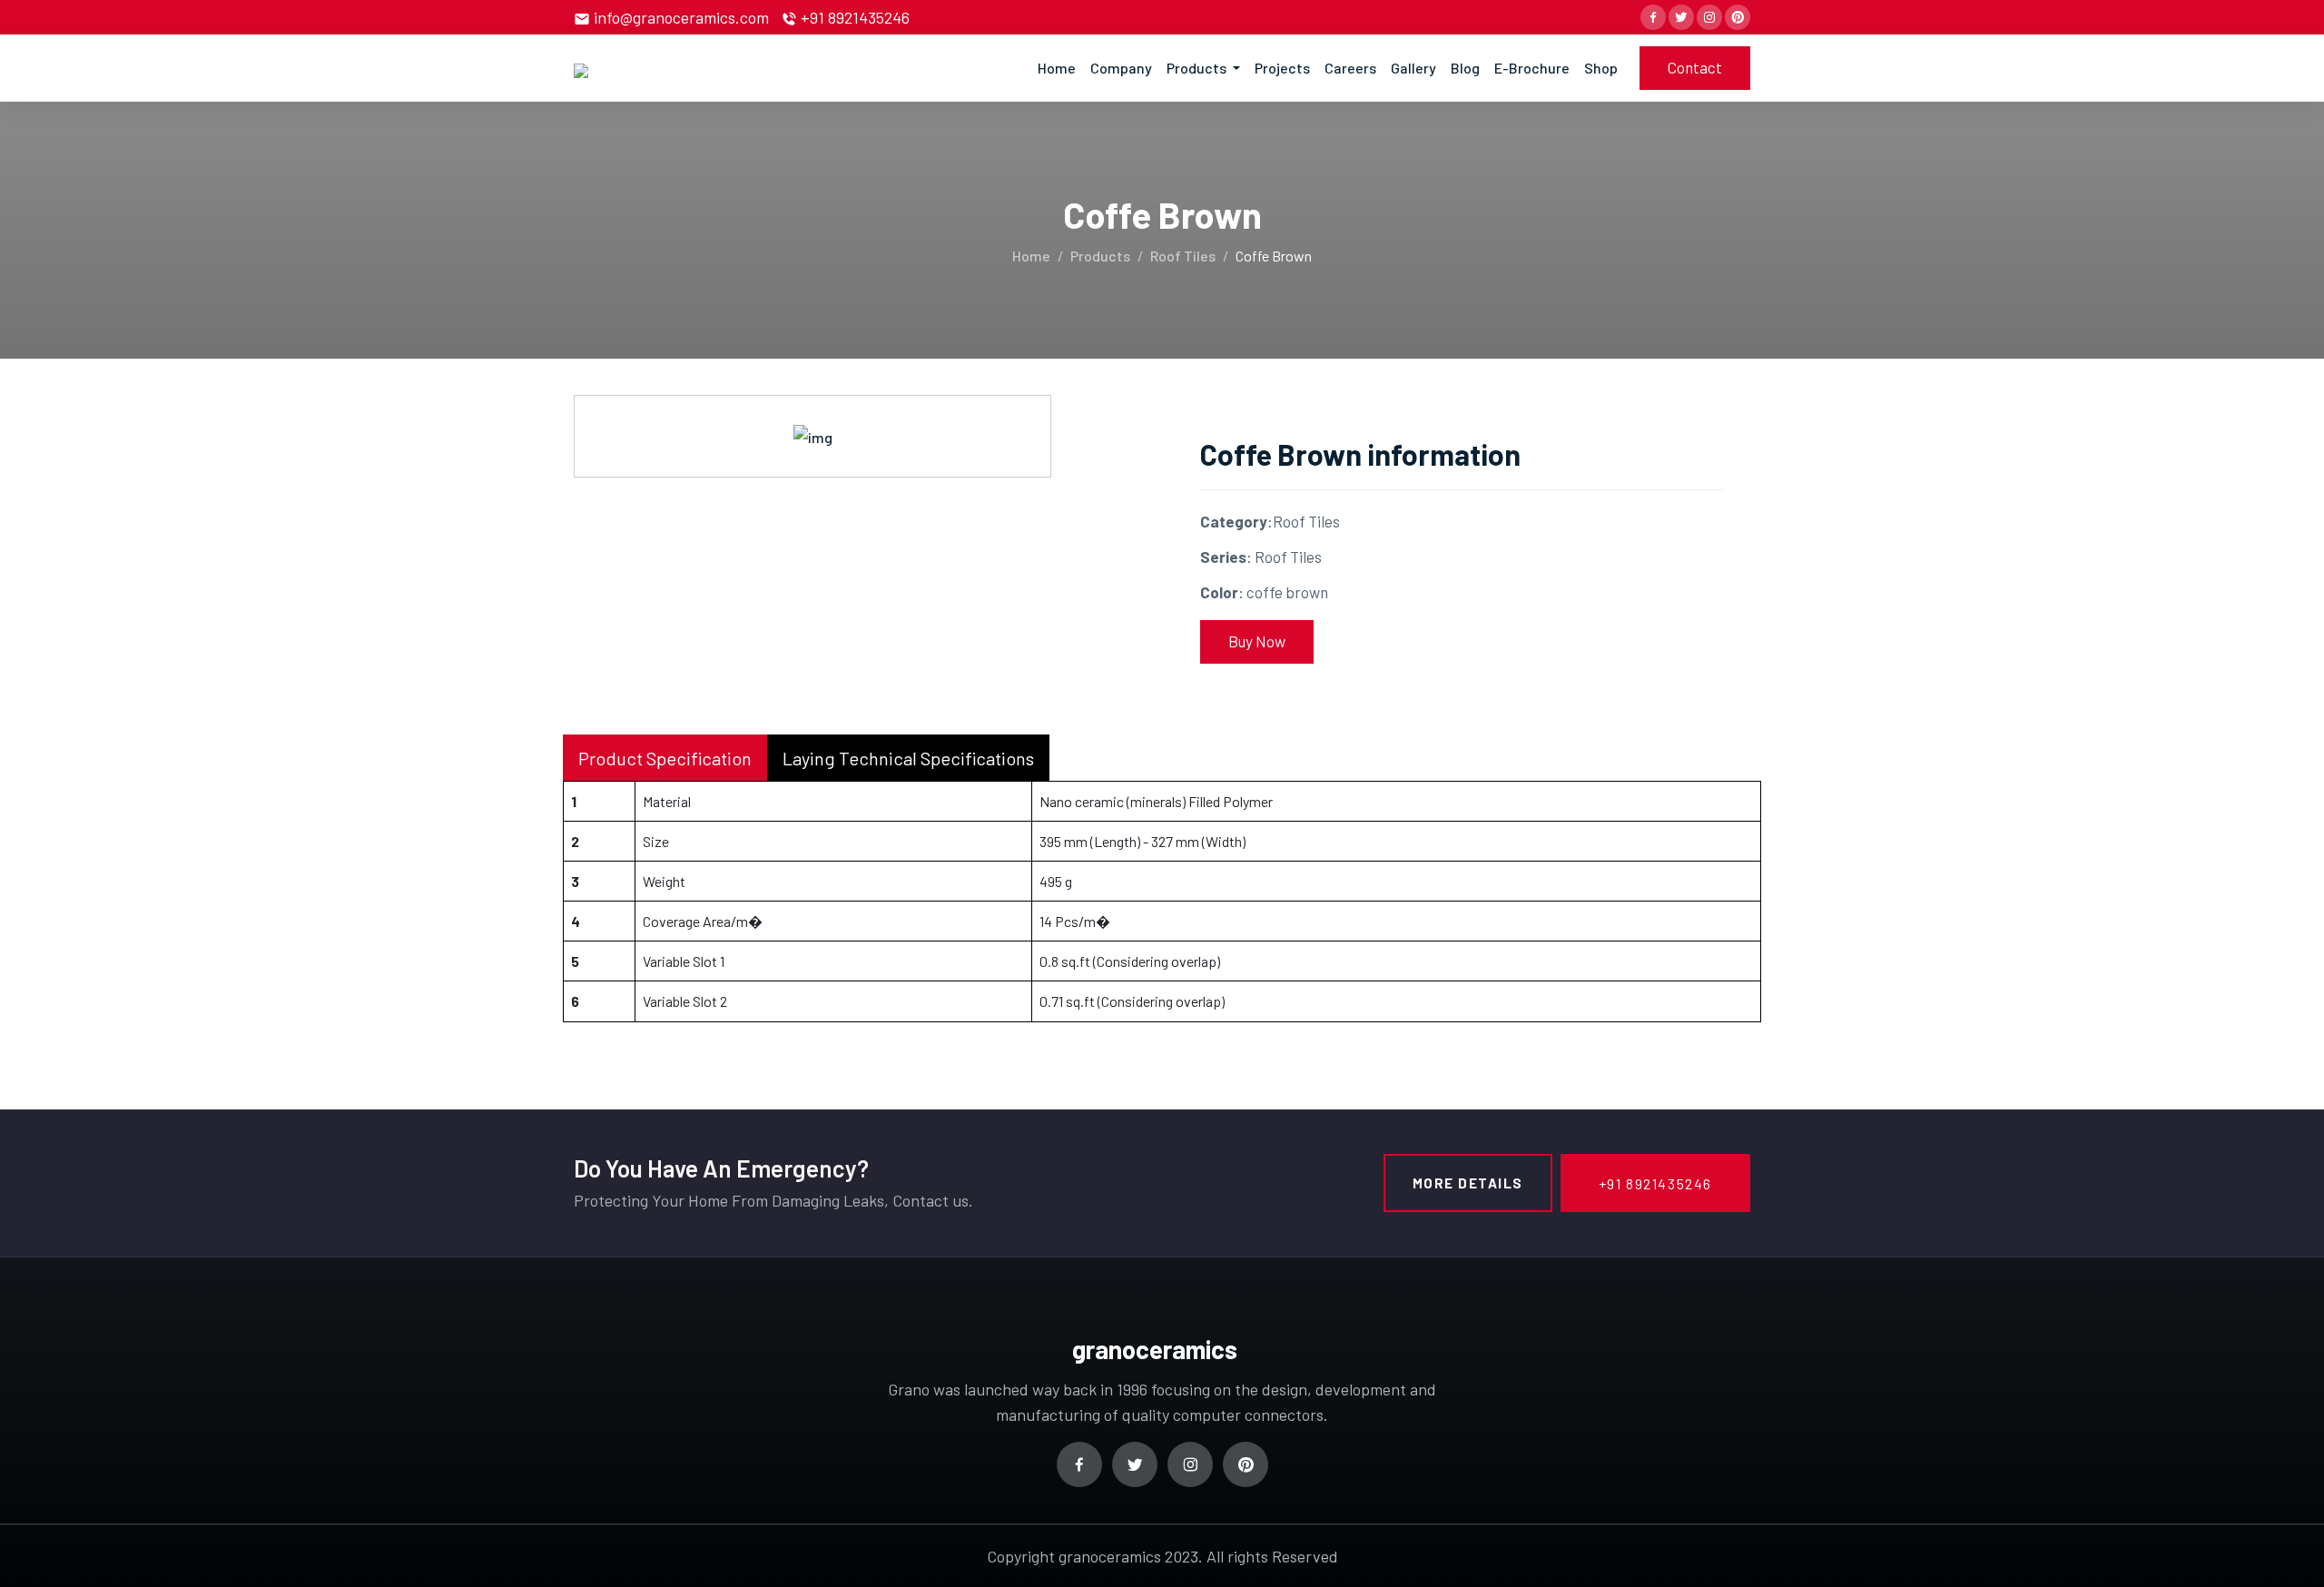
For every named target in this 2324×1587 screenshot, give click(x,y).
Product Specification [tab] (665, 758)
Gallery (1413, 68)
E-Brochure (1532, 68)
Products (1100, 256)
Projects (1282, 68)
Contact (1695, 67)
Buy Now (1257, 641)
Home (1057, 68)
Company (1121, 68)
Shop (1601, 68)
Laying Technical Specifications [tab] (908, 758)
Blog (1465, 68)
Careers (1350, 68)
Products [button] (1198, 68)
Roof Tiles (1183, 256)
